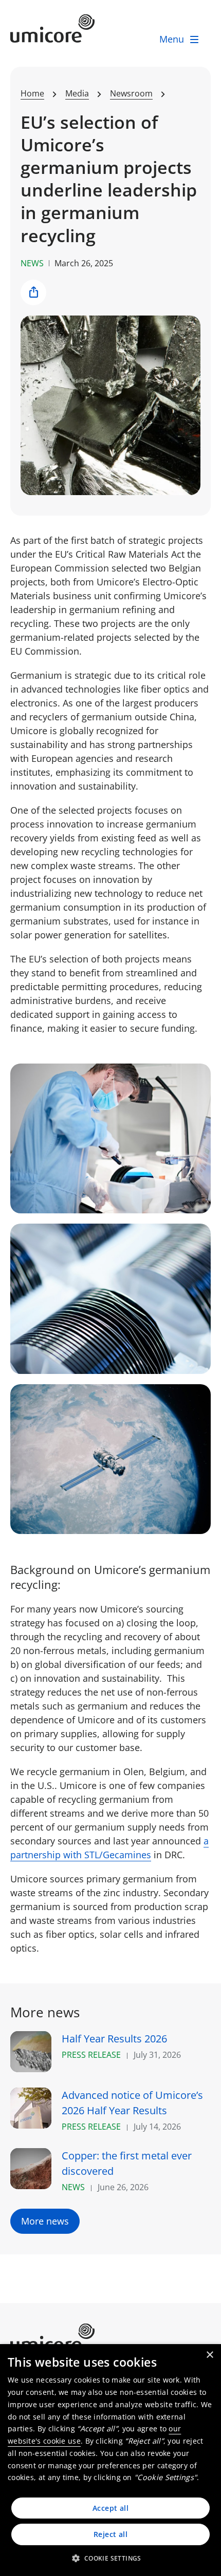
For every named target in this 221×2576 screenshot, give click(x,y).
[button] (110, 2558)
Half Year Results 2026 (114, 2039)
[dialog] (110, 2460)
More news (45, 2221)
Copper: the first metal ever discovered (127, 2163)
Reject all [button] (110, 2534)
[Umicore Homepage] (110, 2338)
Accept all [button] (110, 2508)
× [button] (209, 2355)
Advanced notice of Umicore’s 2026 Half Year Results (132, 2103)
